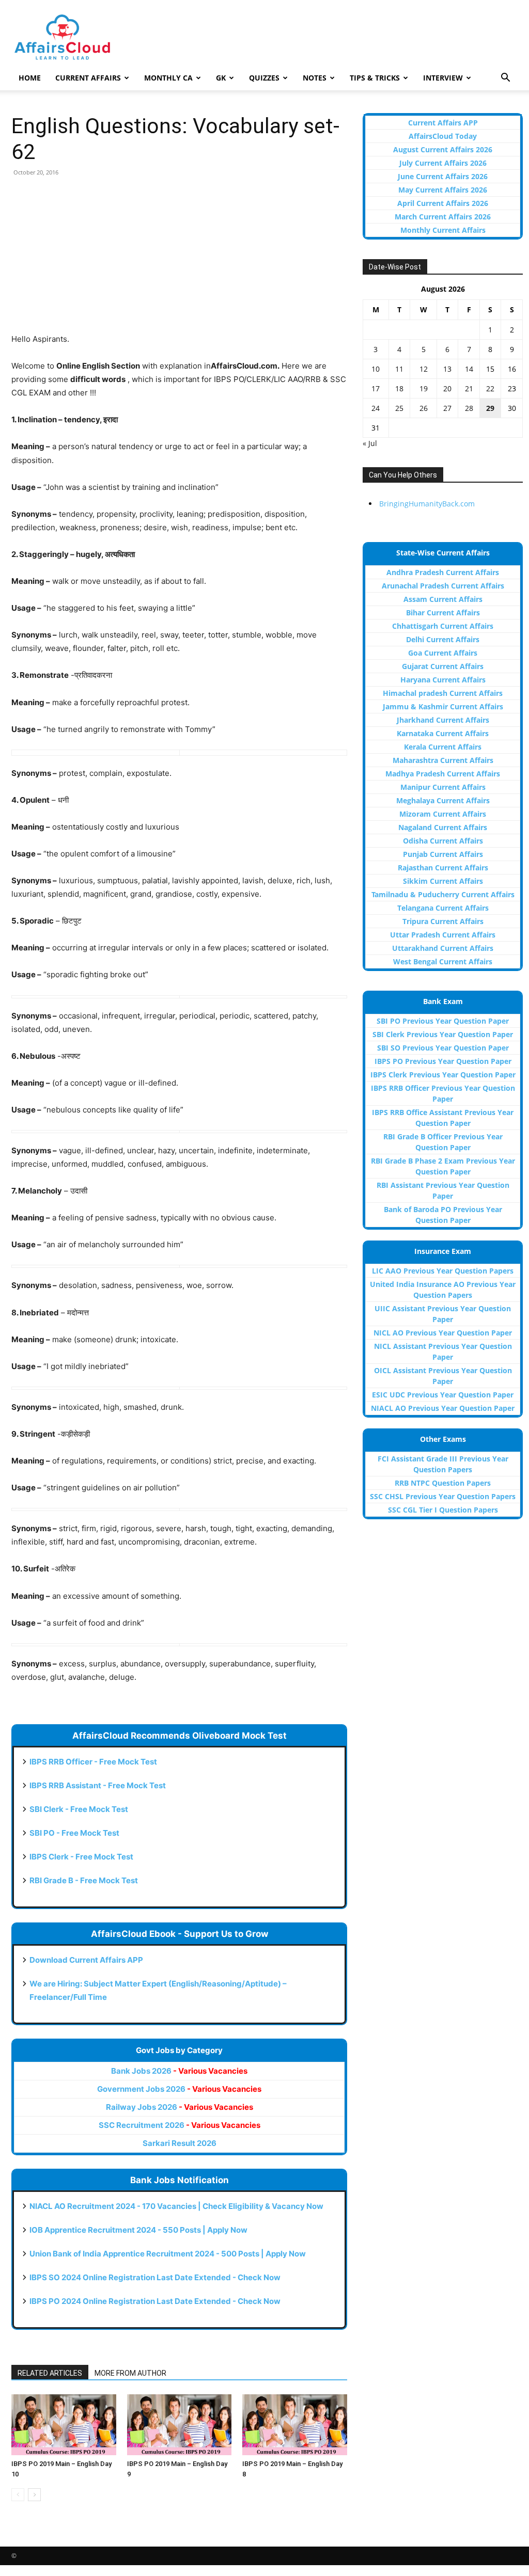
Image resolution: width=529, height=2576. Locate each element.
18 (399, 388)
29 (490, 408)
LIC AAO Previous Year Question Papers (443, 1271)
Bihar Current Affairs (443, 613)
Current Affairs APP (443, 123)
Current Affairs (88, 78)
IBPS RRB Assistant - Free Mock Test (98, 1785)
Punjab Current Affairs (443, 854)
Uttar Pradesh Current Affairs (443, 935)
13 (447, 369)
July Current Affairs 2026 (443, 163)
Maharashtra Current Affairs (443, 760)
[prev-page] (18, 2495)
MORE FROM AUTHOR (130, 2373)
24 (376, 408)
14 (469, 369)
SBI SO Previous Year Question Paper (443, 1048)
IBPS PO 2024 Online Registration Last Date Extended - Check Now (155, 2301)
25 (399, 408)
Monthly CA (168, 78)
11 (399, 369)
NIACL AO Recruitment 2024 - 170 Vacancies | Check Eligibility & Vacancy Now (176, 2206)
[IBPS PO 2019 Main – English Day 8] (295, 2425)
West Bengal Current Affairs (443, 961)
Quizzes (264, 78)
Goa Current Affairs (443, 653)
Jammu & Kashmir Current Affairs (443, 706)
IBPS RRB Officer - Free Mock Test (93, 1762)
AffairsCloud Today (443, 136)
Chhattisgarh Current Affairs (443, 626)
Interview (443, 78)
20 (447, 388)
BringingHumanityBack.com (427, 504)
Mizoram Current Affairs (443, 814)
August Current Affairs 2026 (443, 149)
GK (221, 78)
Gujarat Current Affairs (443, 666)
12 (424, 369)
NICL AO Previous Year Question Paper (443, 1333)
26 (424, 408)
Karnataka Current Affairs (443, 733)
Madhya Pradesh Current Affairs (443, 774)
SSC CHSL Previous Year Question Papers (443, 1496)
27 (447, 408)
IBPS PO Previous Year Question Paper (443, 1061)
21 (469, 388)
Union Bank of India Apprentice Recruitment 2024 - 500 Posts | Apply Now (168, 2254)
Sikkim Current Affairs (443, 881)
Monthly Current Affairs (443, 230)
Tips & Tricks (375, 78)
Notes (315, 78)
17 (376, 388)
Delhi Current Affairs (443, 639)
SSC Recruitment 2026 (180, 2125)
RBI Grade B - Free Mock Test (84, 1880)
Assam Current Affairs (443, 599)
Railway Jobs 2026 (180, 2107)
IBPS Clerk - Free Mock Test (81, 1857)
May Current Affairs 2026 (443, 190)
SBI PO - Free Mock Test (74, 1833)
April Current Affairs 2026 (443, 203)
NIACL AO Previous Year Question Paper (443, 1408)
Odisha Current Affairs (443, 841)
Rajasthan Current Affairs (443, 868)
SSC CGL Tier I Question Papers (443, 1510)
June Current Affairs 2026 (443, 176)
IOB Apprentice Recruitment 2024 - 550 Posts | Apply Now (138, 2230)
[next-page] (34, 2495)
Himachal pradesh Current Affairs (443, 693)
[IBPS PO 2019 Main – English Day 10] (64, 2425)
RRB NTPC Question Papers (443, 1483)
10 (376, 369)
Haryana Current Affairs (443, 680)
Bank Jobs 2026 (179, 2071)
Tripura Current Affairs (443, 921)
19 (424, 388)
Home (30, 78)
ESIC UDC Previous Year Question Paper (443, 1395)
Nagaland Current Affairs (443, 827)
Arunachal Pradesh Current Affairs (443, 586)
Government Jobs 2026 (179, 2089)
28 (469, 408)
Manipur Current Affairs (443, 787)
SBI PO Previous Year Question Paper (443, 1021)
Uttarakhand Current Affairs (443, 948)
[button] (505, 79)
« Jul (370, 443)
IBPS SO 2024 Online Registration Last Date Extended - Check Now (155, 2277)
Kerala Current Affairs (443, 747)
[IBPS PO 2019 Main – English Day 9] (180, 2425)
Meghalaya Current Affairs (443, 800)
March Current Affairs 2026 (443, 217)
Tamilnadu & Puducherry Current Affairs (443, 894)
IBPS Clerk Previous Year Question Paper (443, 1075)
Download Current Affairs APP (86, 1960)
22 (490, 388)
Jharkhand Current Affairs (443, 720)
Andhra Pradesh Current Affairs (443, 572)
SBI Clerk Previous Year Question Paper (443, 1034)
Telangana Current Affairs (443, 908)
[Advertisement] (179, 260)
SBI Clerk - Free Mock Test (79, 1809)
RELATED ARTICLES (50, 2373)
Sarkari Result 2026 (180, 2143)
